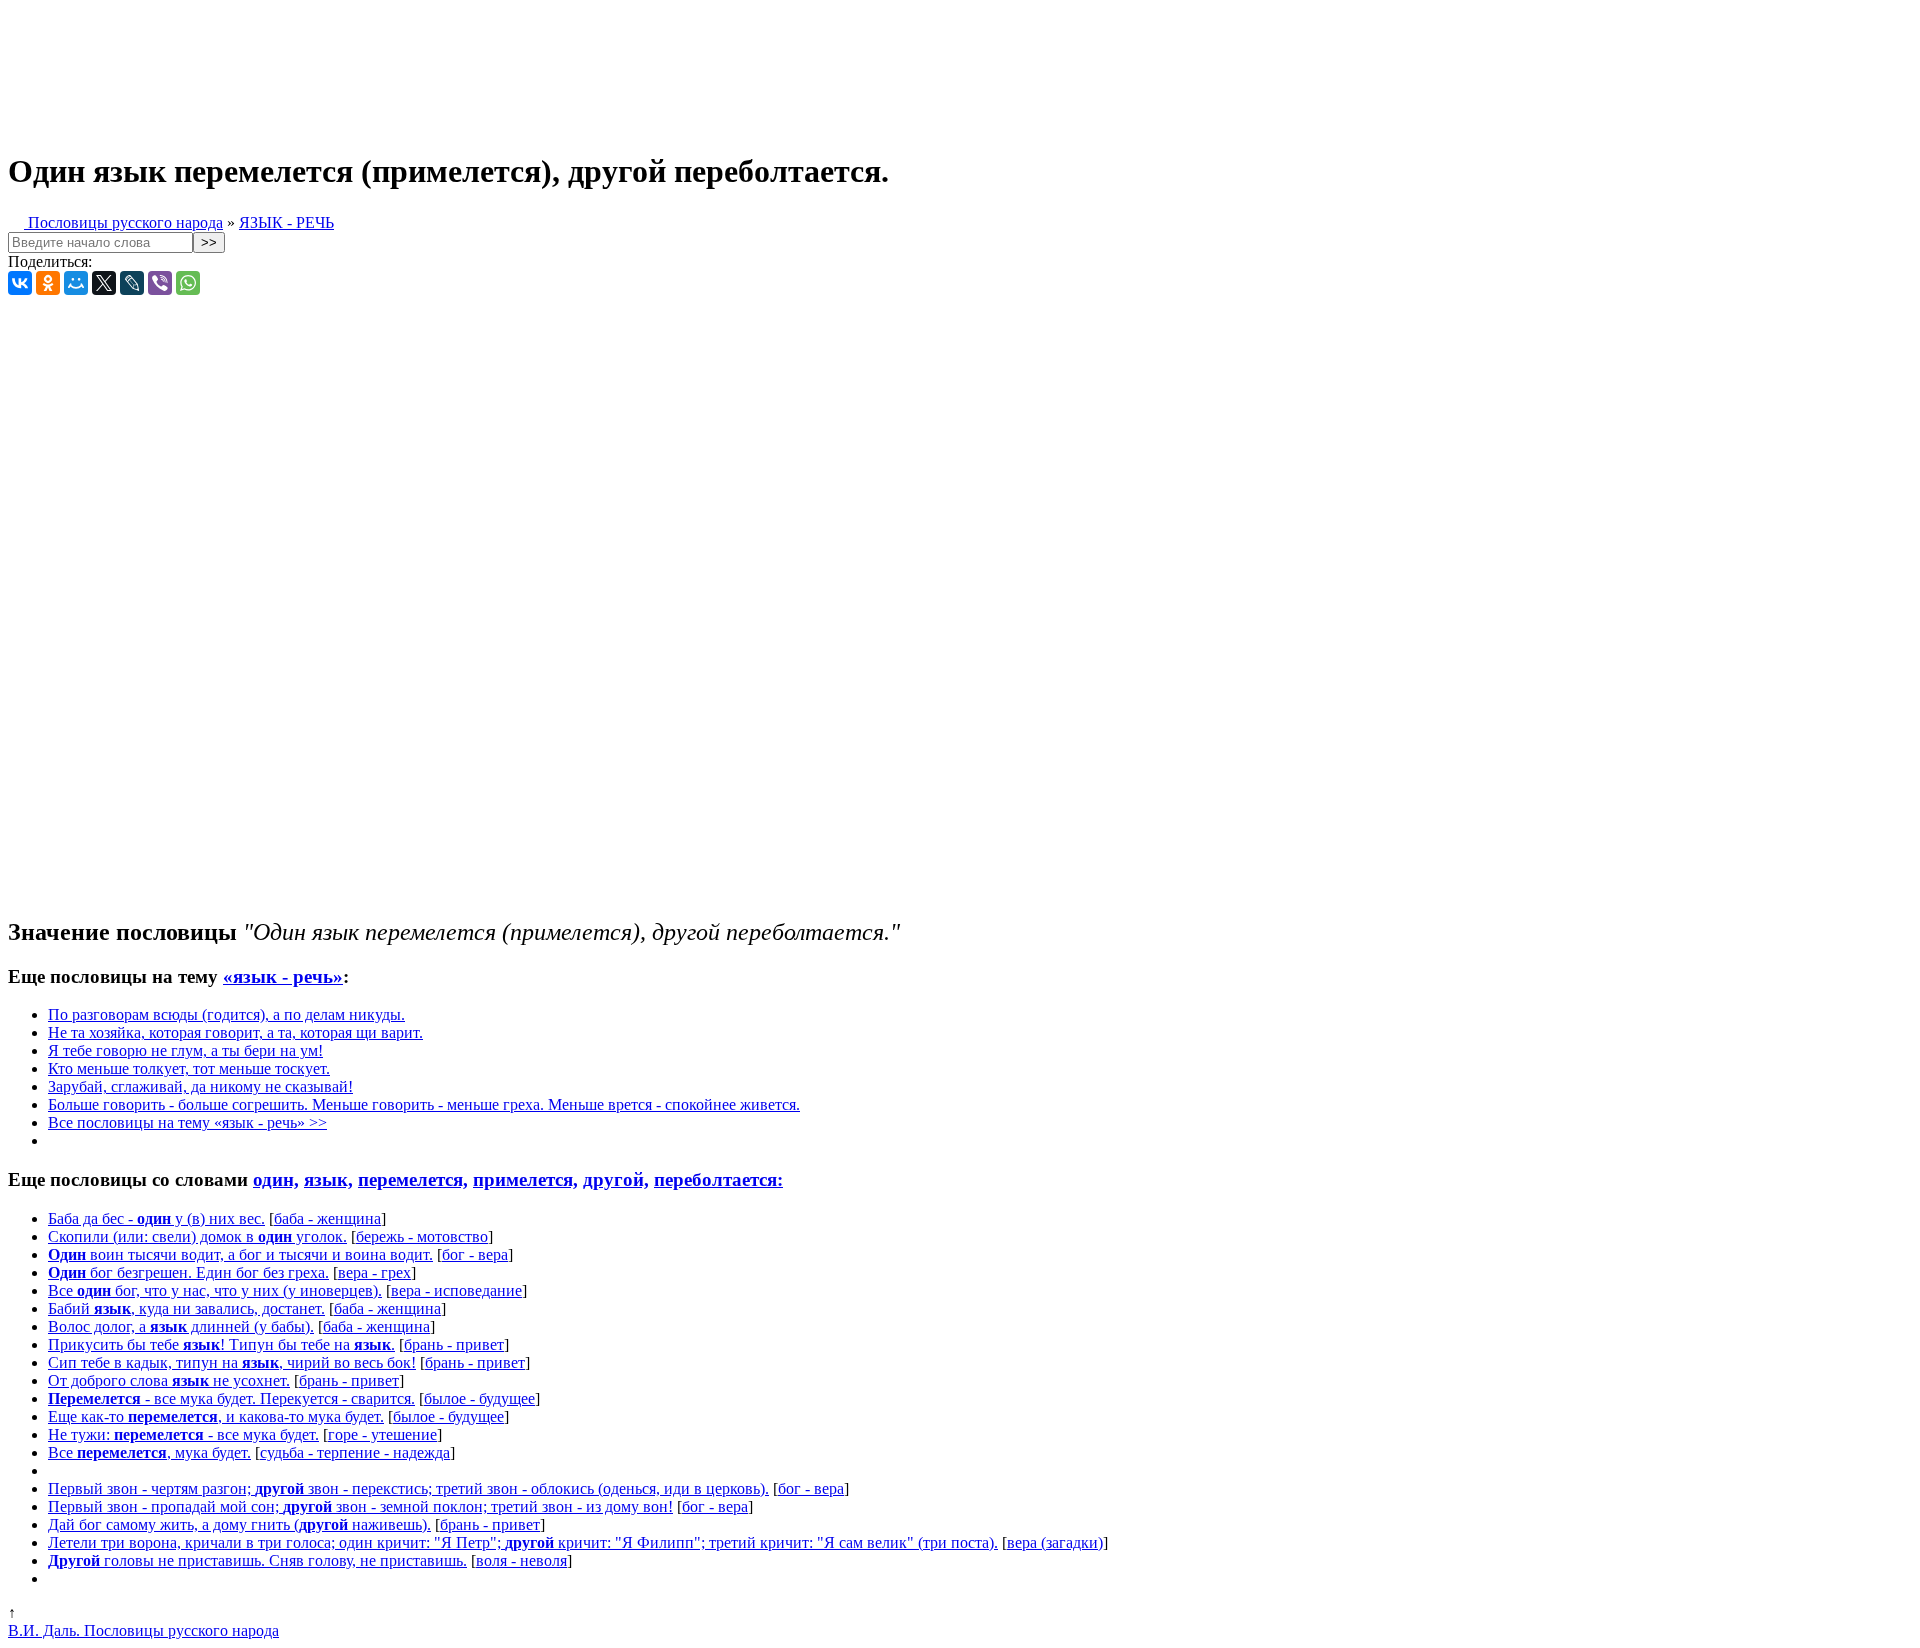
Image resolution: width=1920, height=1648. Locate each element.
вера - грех (374, 1272)
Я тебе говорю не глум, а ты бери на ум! (185, 1050)
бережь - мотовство (422, 1236)
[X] (104, 283)
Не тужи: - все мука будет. (183, 1434)
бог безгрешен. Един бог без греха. (188, 1272)
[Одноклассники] (48, 283)
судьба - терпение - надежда (355, 1452)
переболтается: (718, 1179)
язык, (328, 1179)
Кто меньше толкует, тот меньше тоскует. (189, 1068)
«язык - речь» (283, 976)
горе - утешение (382, 1434)
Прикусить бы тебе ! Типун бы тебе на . (221, 1344)
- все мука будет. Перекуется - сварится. (231, 1398)
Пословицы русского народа (123, 222)
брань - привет (454, 1344)
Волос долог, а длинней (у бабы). (181, 1326)
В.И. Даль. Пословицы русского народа (143, 1630)
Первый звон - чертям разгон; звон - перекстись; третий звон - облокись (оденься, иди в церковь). (408, 1488)
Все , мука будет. (149, 1452)
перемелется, (413, 1179)
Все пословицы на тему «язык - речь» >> (187, 1122)
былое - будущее (479, 1398)
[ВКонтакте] (20, 283)
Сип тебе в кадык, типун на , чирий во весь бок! (232, 1362)
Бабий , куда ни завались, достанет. (186, 1308)
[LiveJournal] (132, 283)
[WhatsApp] (188, 283)
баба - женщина (327, 1218)
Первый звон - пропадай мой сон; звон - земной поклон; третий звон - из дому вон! (360, 1506)
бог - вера (475, 1254)
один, (276, 1179)
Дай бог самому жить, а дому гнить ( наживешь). (239, 1524)
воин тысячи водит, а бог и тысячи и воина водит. (240, 1254)
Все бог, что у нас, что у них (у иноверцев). (215, 1290)
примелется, (525, 1179)
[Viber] (160, 283)
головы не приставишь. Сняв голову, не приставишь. (257, 1560)
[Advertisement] (498, 68)
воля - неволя (521, 1560)
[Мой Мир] (76, 283)
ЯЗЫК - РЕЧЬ (286, 222)
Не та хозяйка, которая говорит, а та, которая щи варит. (235, 1032)
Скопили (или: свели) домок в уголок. (197, 1236)
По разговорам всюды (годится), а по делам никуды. (226, 1014)
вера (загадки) (1055, 1542)
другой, (616, 1179)
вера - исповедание (456, 1290)
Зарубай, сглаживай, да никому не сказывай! (200, 1086)
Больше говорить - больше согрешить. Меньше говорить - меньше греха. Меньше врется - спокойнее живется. (424, 1104)
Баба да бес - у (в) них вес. (156, 1218)
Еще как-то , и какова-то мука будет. (216, 1416)
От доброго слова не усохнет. (169, 1380)
